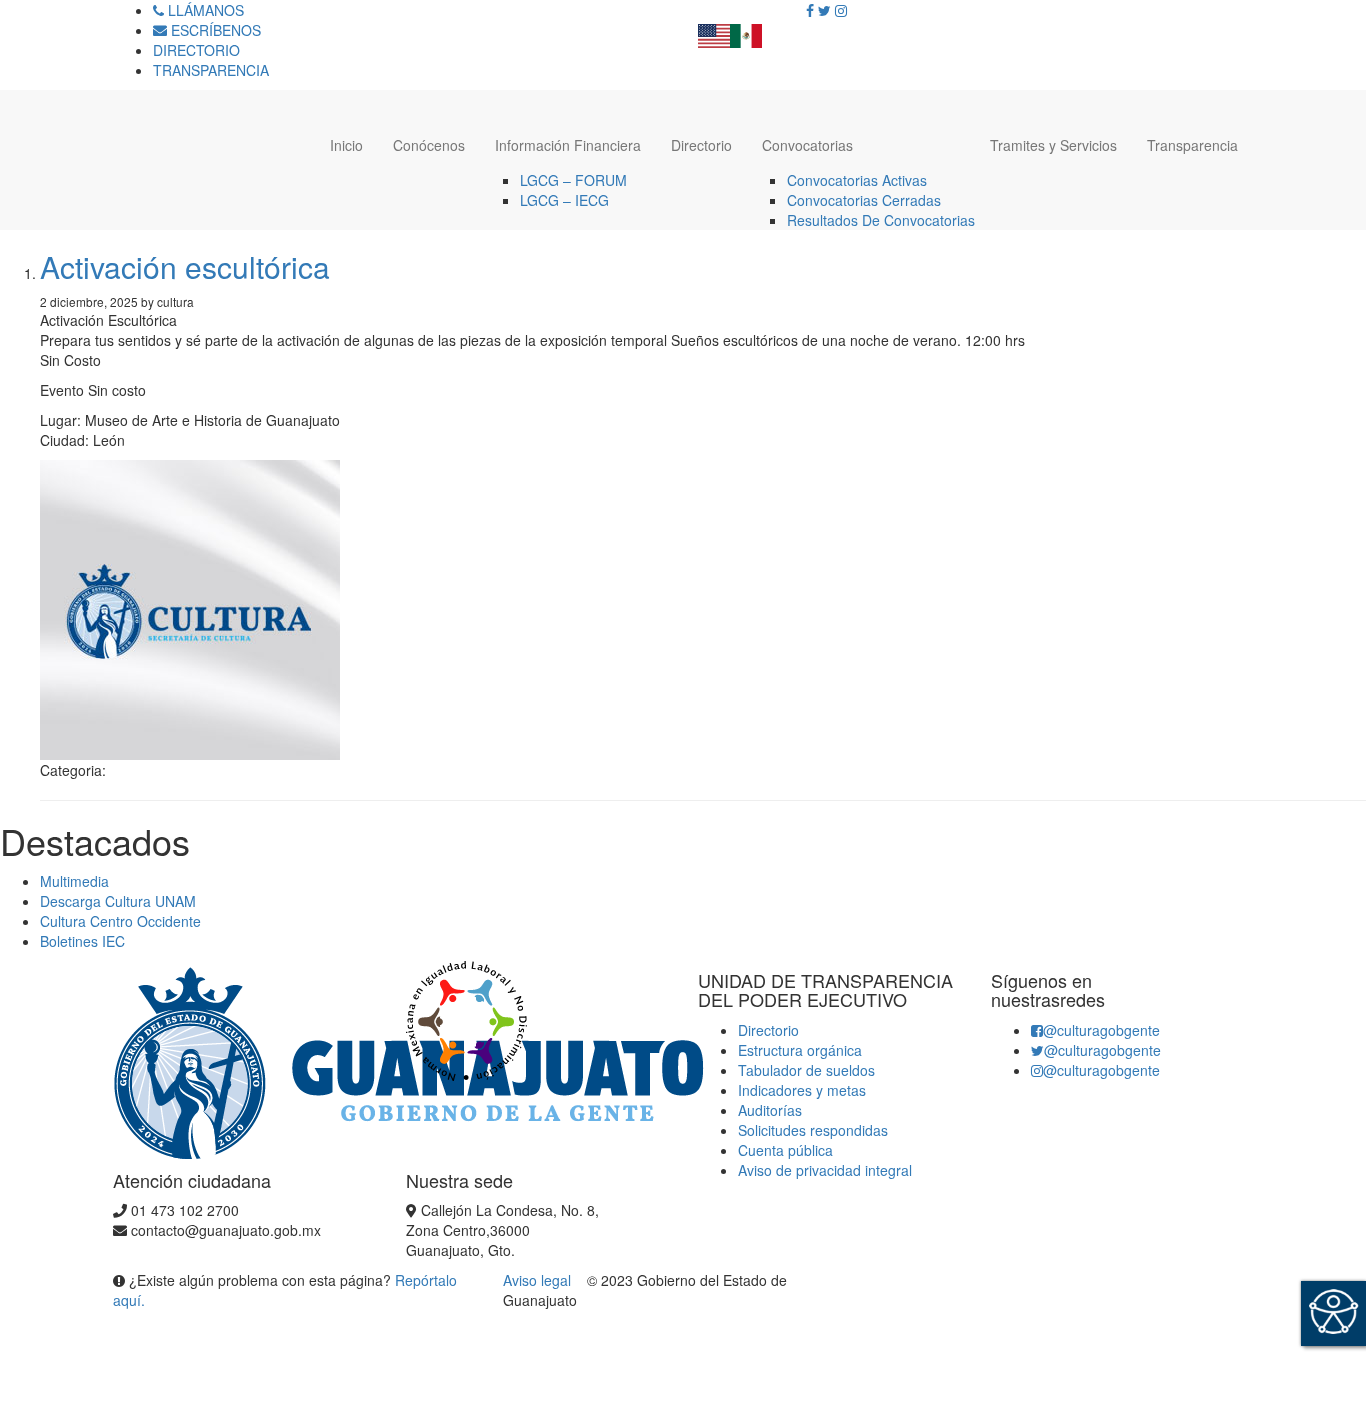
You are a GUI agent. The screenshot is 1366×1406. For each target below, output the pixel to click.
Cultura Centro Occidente (120, 921)
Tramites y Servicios (1053, 145)
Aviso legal (539, 1280)
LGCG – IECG (564, 200)
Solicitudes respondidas (813, 1130)
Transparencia (1192, 145)
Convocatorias (807, 145)
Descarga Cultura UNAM (118, 901)
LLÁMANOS (204, 10)
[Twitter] (824, 10)
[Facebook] (810, 10)
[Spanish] (746, 30)
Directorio (701, 145)
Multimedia (74, 881)
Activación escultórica (185, 266)
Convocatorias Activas (857, 180)
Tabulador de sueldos (806, 1070)
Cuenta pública (785, 1150)
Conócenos (429, 145)
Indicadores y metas (802, 1090)
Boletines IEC (82, 941)
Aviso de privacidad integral (825, 1170)
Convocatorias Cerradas (864, 200)
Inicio (346, 145)
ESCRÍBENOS (214, 30)
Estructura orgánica (800, 1050)
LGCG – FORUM (573, 180)
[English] (714, 30)
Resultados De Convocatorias (881, 220)
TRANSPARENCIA (211, 70)
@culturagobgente (1101, 1030)
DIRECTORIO (196, 50)
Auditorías (770, 1110)
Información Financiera (568, 145)
